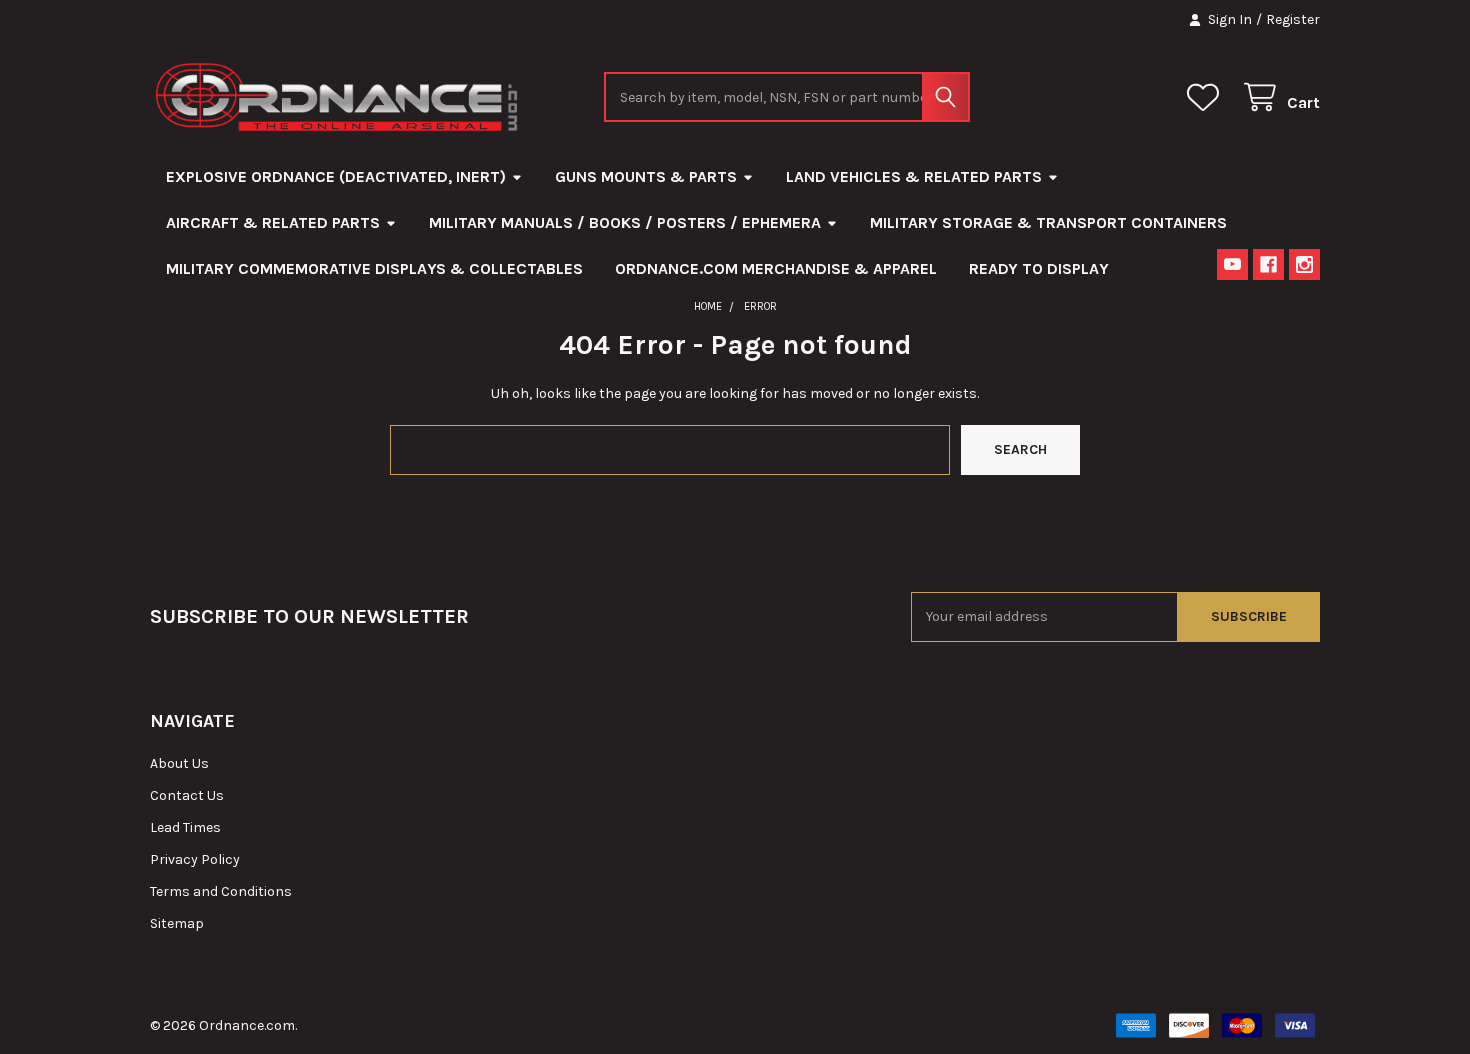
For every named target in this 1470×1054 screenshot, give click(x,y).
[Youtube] (1232, 264)
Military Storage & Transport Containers (1048, 222)
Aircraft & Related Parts (273, 222)
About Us (179, 763)
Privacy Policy (195, 859)
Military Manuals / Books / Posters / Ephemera (625, 222)
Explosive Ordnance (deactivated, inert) (336, 176)
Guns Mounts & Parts (646, 176)
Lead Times (185, 827)
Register (1293, 19)
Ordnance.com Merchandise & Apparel (776, 268)
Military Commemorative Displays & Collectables (374, 268)
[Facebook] (1268, 264)
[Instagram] (1304, 264)
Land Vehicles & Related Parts (914, 176)
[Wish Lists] (1207, 97)
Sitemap (177, 923)
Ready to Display (1039, 268)
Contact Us (187, 795)
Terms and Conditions (221, 891)
